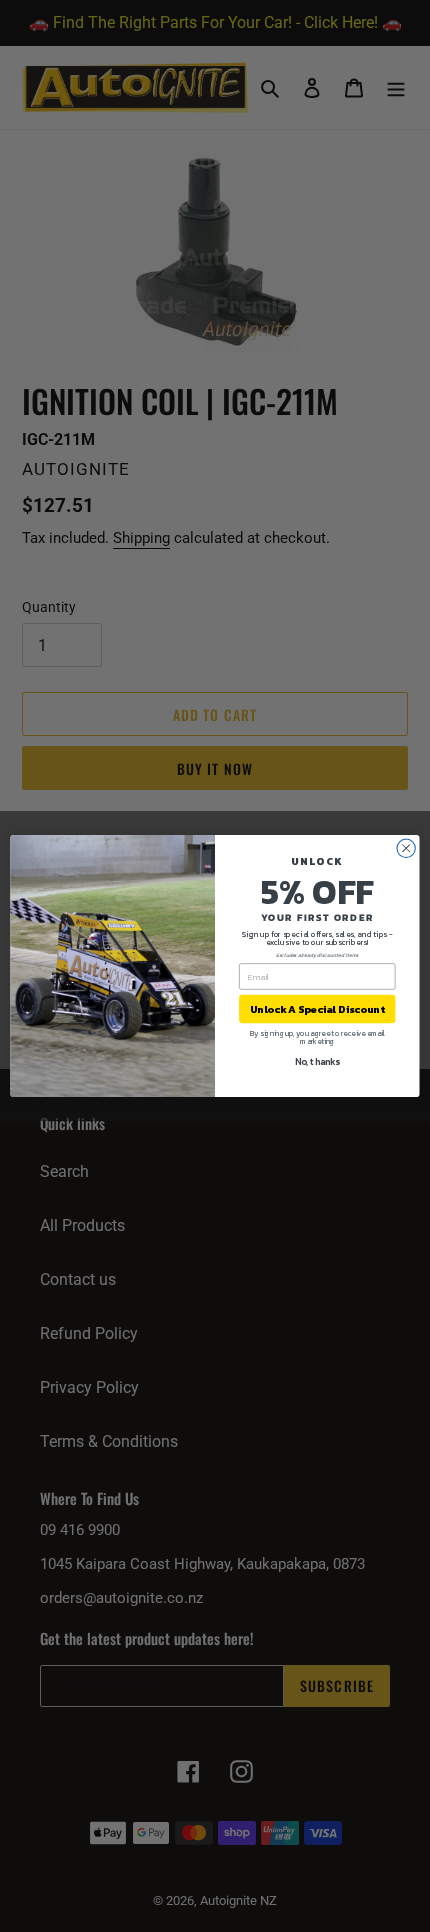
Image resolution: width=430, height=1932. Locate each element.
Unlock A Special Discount (317, 1009)
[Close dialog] (406, 848)
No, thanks (317, 1062)
